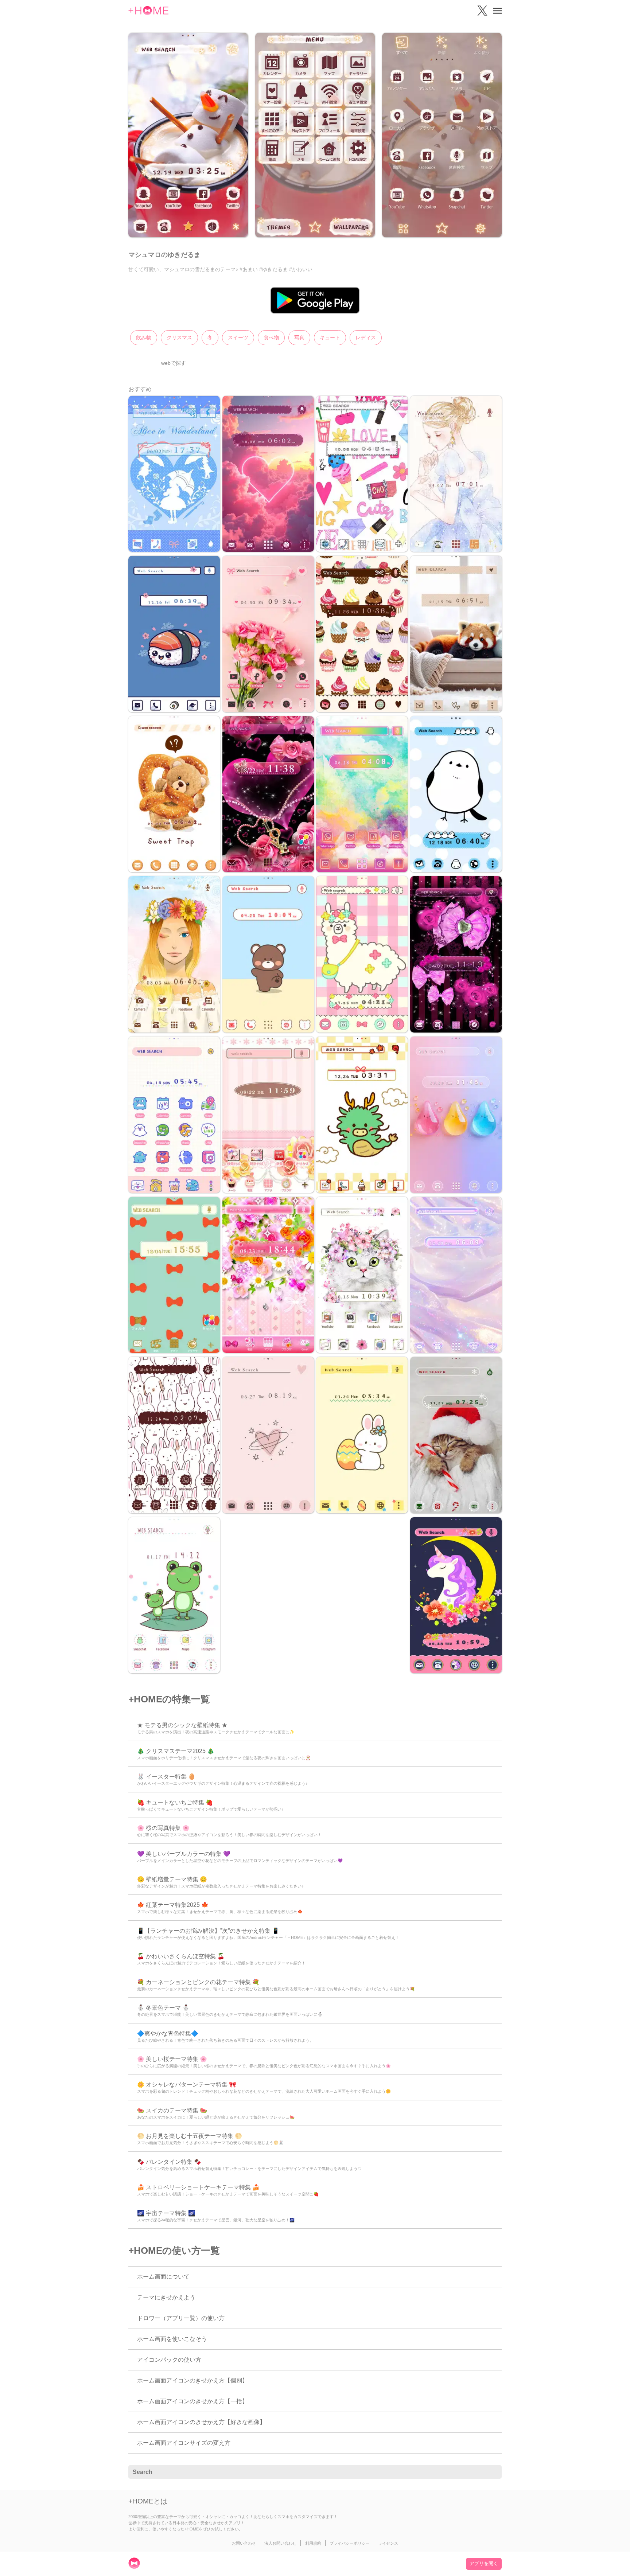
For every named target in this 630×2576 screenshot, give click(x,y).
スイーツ (238, 337)
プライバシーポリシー (350, 2543)
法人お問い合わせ (280, 2543)
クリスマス (179, 337)
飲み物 (144, 337)
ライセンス (388, 2543)
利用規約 (313, 2543)
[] (492, 2472)
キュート (330, 337)
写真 (299, 337)
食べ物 (271, 337)
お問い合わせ (244, 2543)
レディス (366, 337)
